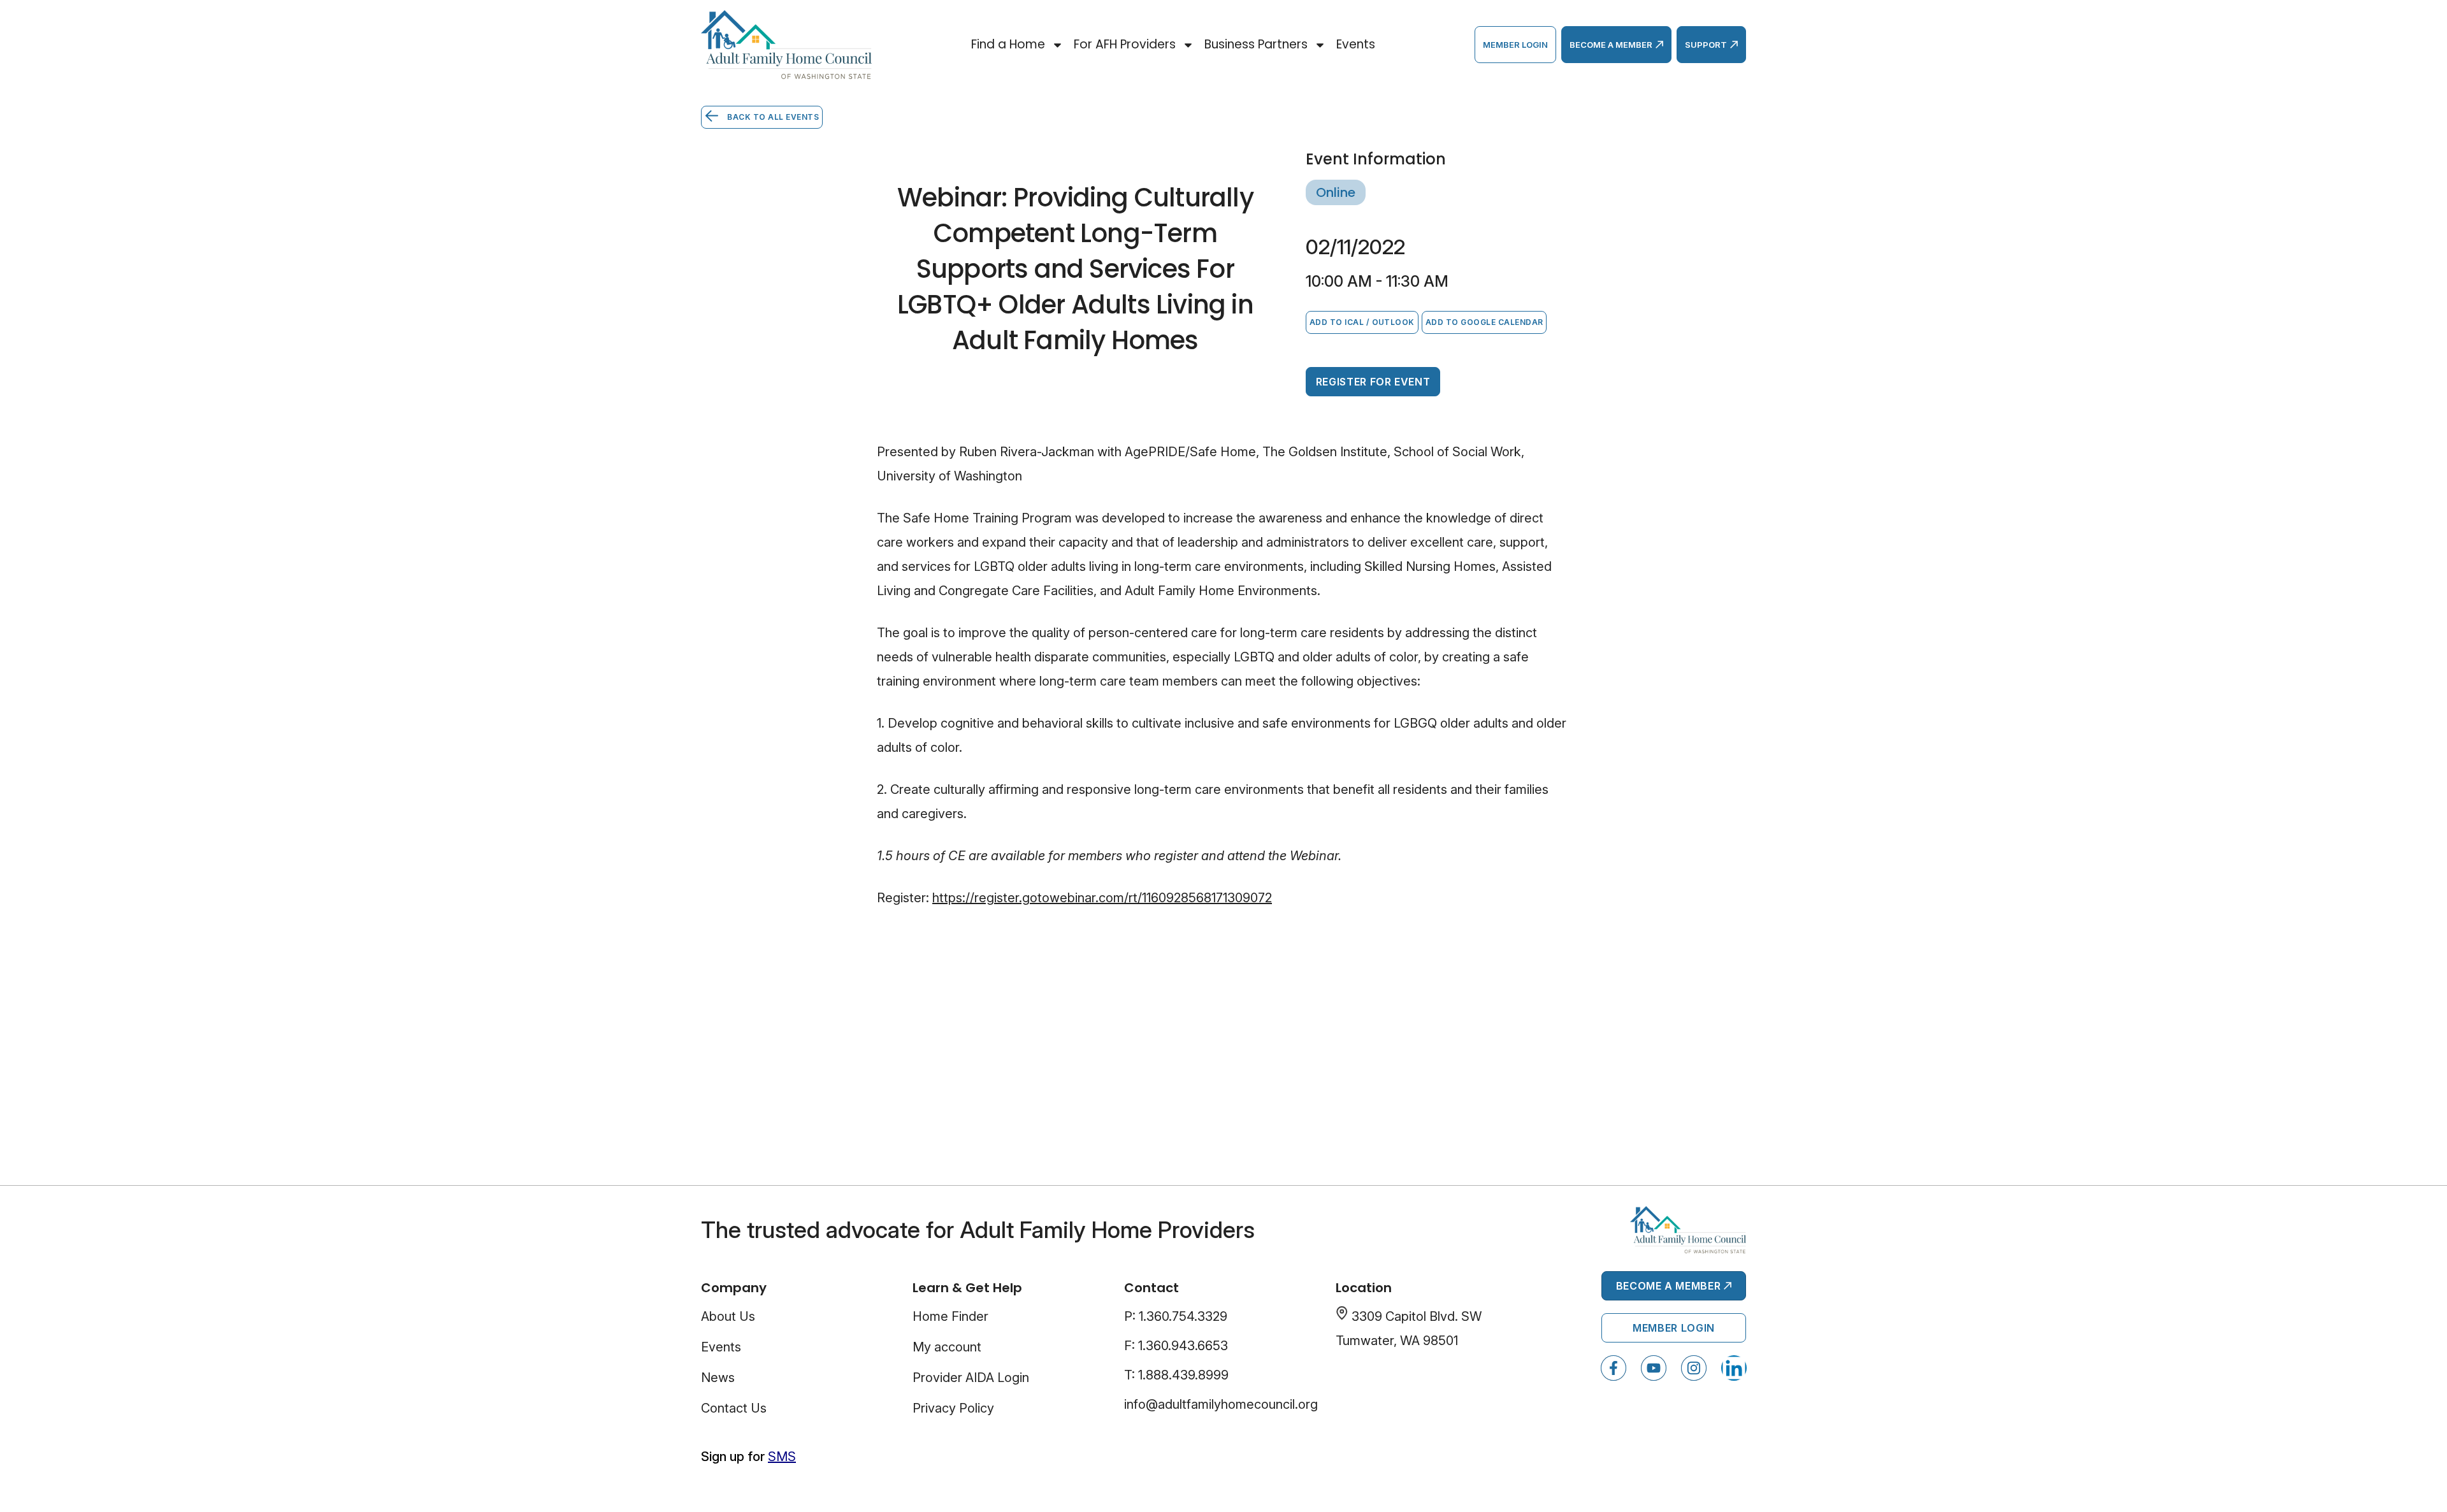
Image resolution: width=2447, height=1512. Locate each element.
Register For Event (1373, 382)
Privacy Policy (953, 1408)
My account (947, 1347)
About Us (728, 1316)
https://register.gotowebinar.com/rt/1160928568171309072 (1102, 898)
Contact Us (734, 1408)
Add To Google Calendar (1484, 322)
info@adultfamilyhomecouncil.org (1221, 1404)
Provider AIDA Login (971, 1378)
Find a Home (1008, 44)
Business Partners (1256, 44)
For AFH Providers (1125, 44)
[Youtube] (1654, 1368)
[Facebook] (1613, 1368)
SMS (782, 1457)
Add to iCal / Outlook (1362, 322)
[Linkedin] (1734, 1368)
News (718, 1378)
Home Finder (950, 1316)
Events (1356, 44)
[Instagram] (1694, 1368)
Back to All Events (772, 117)
